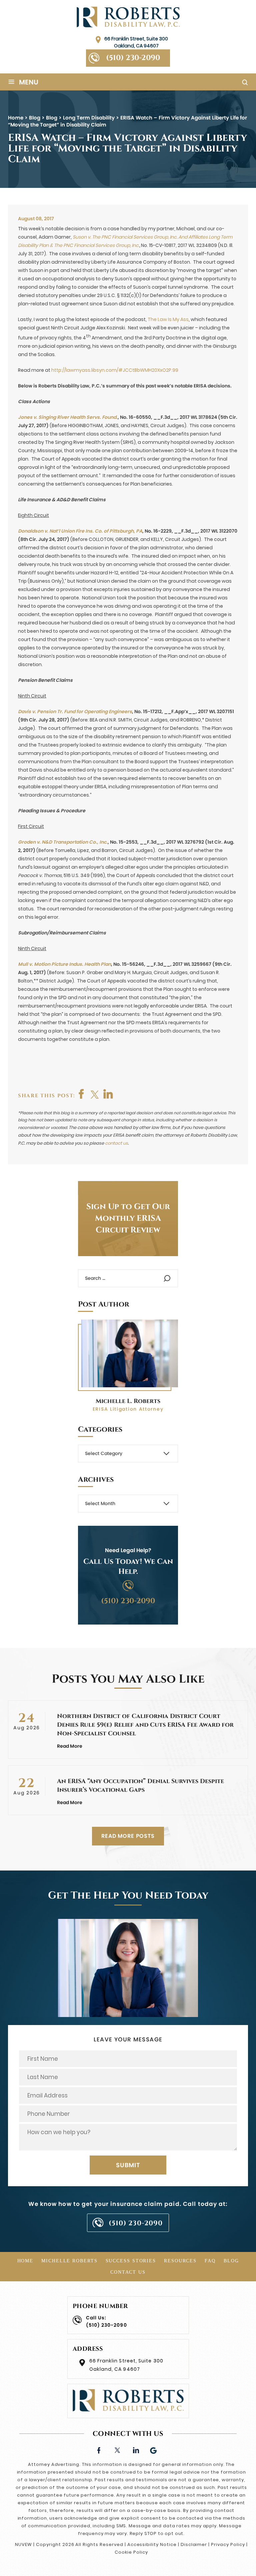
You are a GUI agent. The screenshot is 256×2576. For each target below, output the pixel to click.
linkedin (135, 2450)
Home (25, 2261)
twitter (95, 1094)
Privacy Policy (228, 2544)
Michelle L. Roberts (128, 1401)
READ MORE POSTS (128, 1836)
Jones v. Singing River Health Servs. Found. (68, 417)
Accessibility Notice (152, 2544)
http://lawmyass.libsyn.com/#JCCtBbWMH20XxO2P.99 (115, 370)
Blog (231, 2261)
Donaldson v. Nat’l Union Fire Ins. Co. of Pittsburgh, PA (80, 531)
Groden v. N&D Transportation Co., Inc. (63, 842)
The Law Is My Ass (168, 319)
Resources (180, 2261)
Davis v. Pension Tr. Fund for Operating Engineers (75, 711)
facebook (82, 1094)
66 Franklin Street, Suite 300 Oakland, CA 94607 (136, 42)
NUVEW (23, 2544)
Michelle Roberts (69, 2261)
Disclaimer (194, 2544)
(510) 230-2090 (133, 58)
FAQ (210, 2261)
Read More (70, 1746)
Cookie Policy (131, 2552)
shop (108, 1094)
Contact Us (128, 2272)
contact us (116, 1143)
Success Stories (131, 2261)
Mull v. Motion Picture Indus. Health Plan (64, 964)
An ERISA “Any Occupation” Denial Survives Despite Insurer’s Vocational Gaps (140, 1786)
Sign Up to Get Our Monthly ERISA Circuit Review (128, 1218)
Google (154, 2450)
